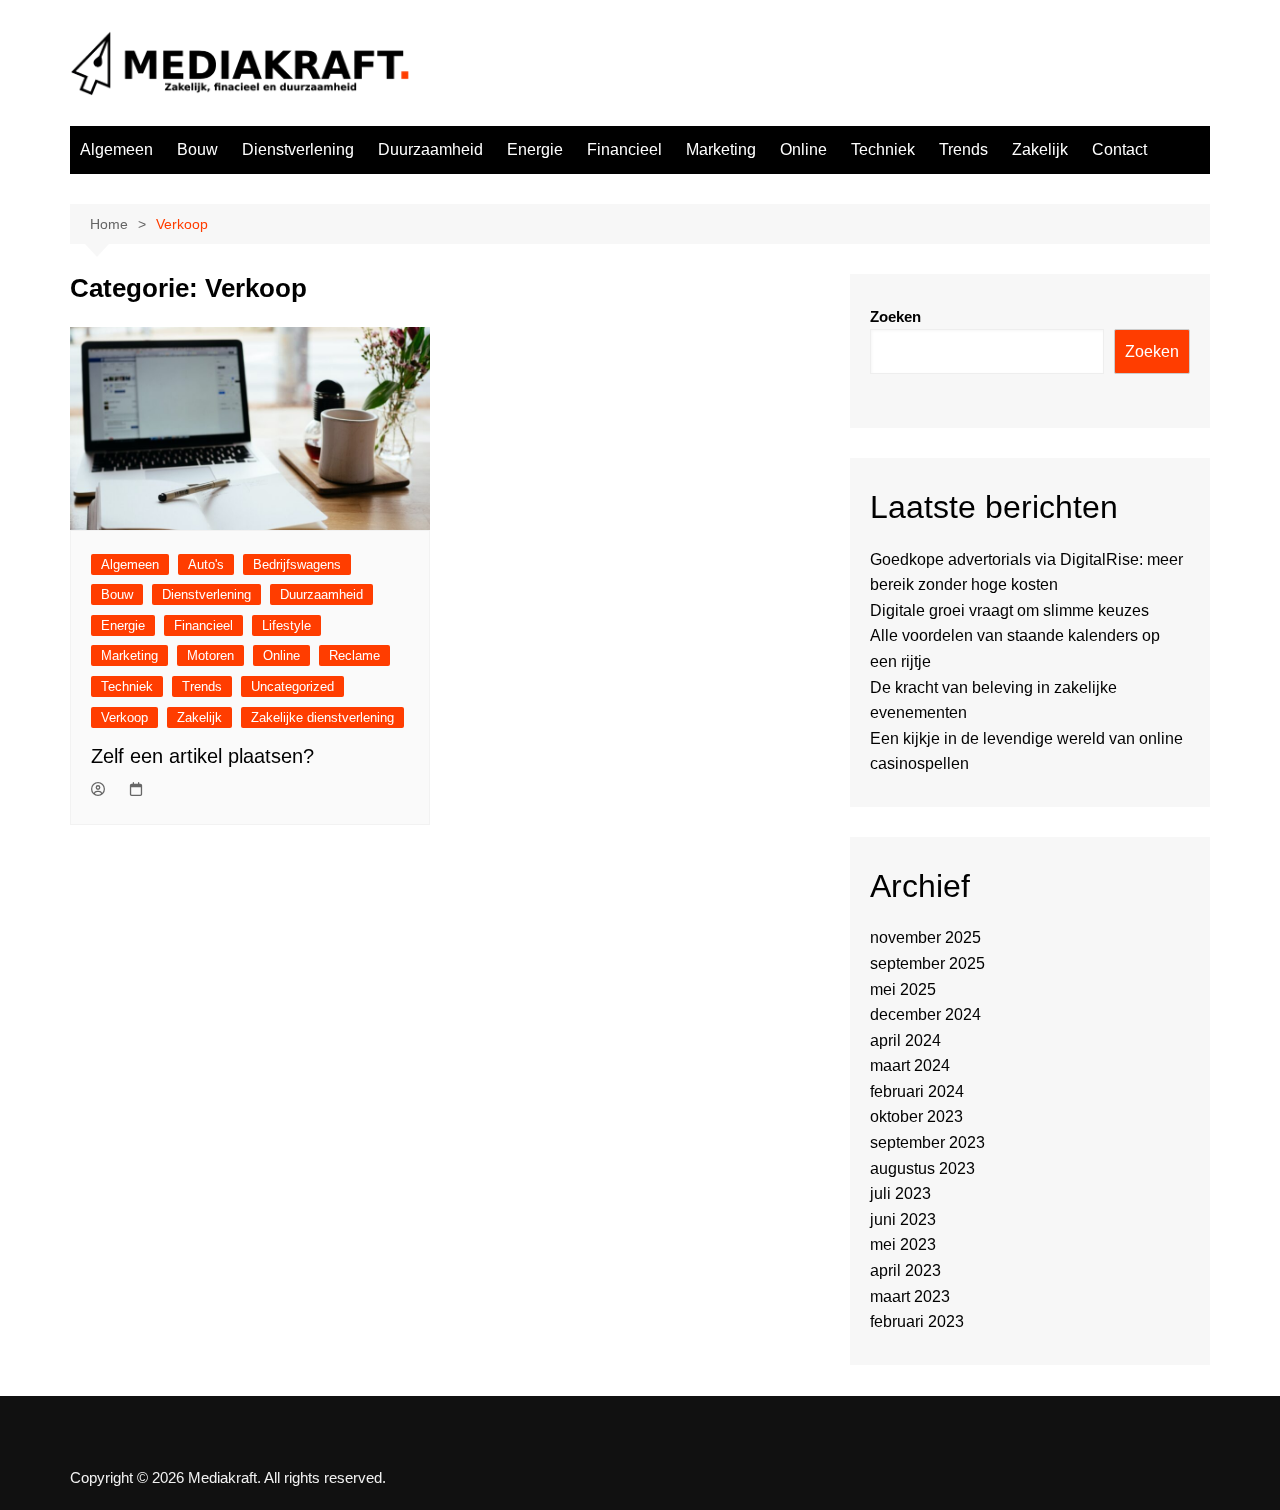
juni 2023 (903, 1219)
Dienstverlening (298, 149)
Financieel (624, 149)
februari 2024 (917, 1091)
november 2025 (925, 937)
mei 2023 (903, 1244)
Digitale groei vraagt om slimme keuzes (1009, 610)
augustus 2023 (922, 1168)
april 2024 (905, 1040)
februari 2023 (917, 1321)
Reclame (354, 655)
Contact (1119, 149)
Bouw (197, 149)
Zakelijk (1040, 149)
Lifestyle (286, 625)
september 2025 (927, 963)
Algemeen (116, 149)
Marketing (721, 149)
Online (803, 149)
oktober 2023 (916, 1116)
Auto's (206, 564)
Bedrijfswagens (297, 564)
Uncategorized (292, 686)
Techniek (883, 149)
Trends (963, 149)
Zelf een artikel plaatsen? (202, 756)
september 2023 (927, 1142)
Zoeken (895, 316)
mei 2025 (903, 989)
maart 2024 (910, 1065)
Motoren (210, 655)
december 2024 (925, 1014)
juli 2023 (900, 1193)
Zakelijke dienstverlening (322, 717)
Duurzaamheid (430, 149)
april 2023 (905, 1270)
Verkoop (124, 717)
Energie (535, 149)
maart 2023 (910, 1296)
